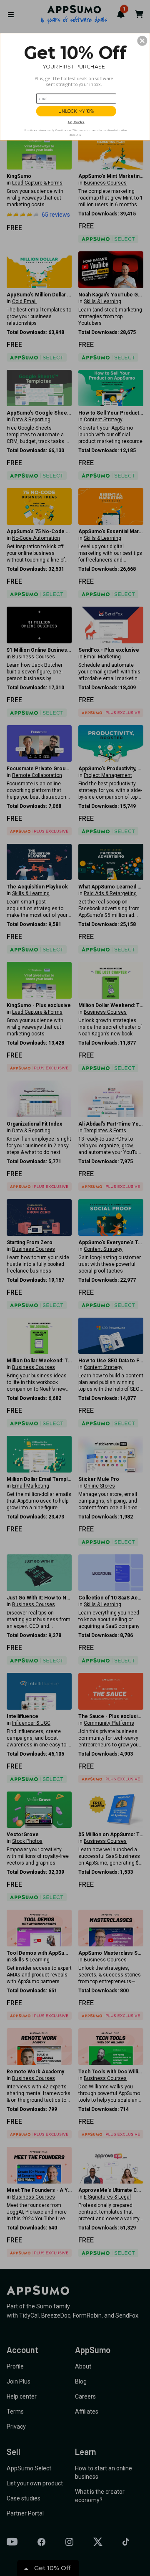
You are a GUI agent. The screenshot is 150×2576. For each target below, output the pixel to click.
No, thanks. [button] (76, 122)
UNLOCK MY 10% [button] (76, 111)
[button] (142, 41)
